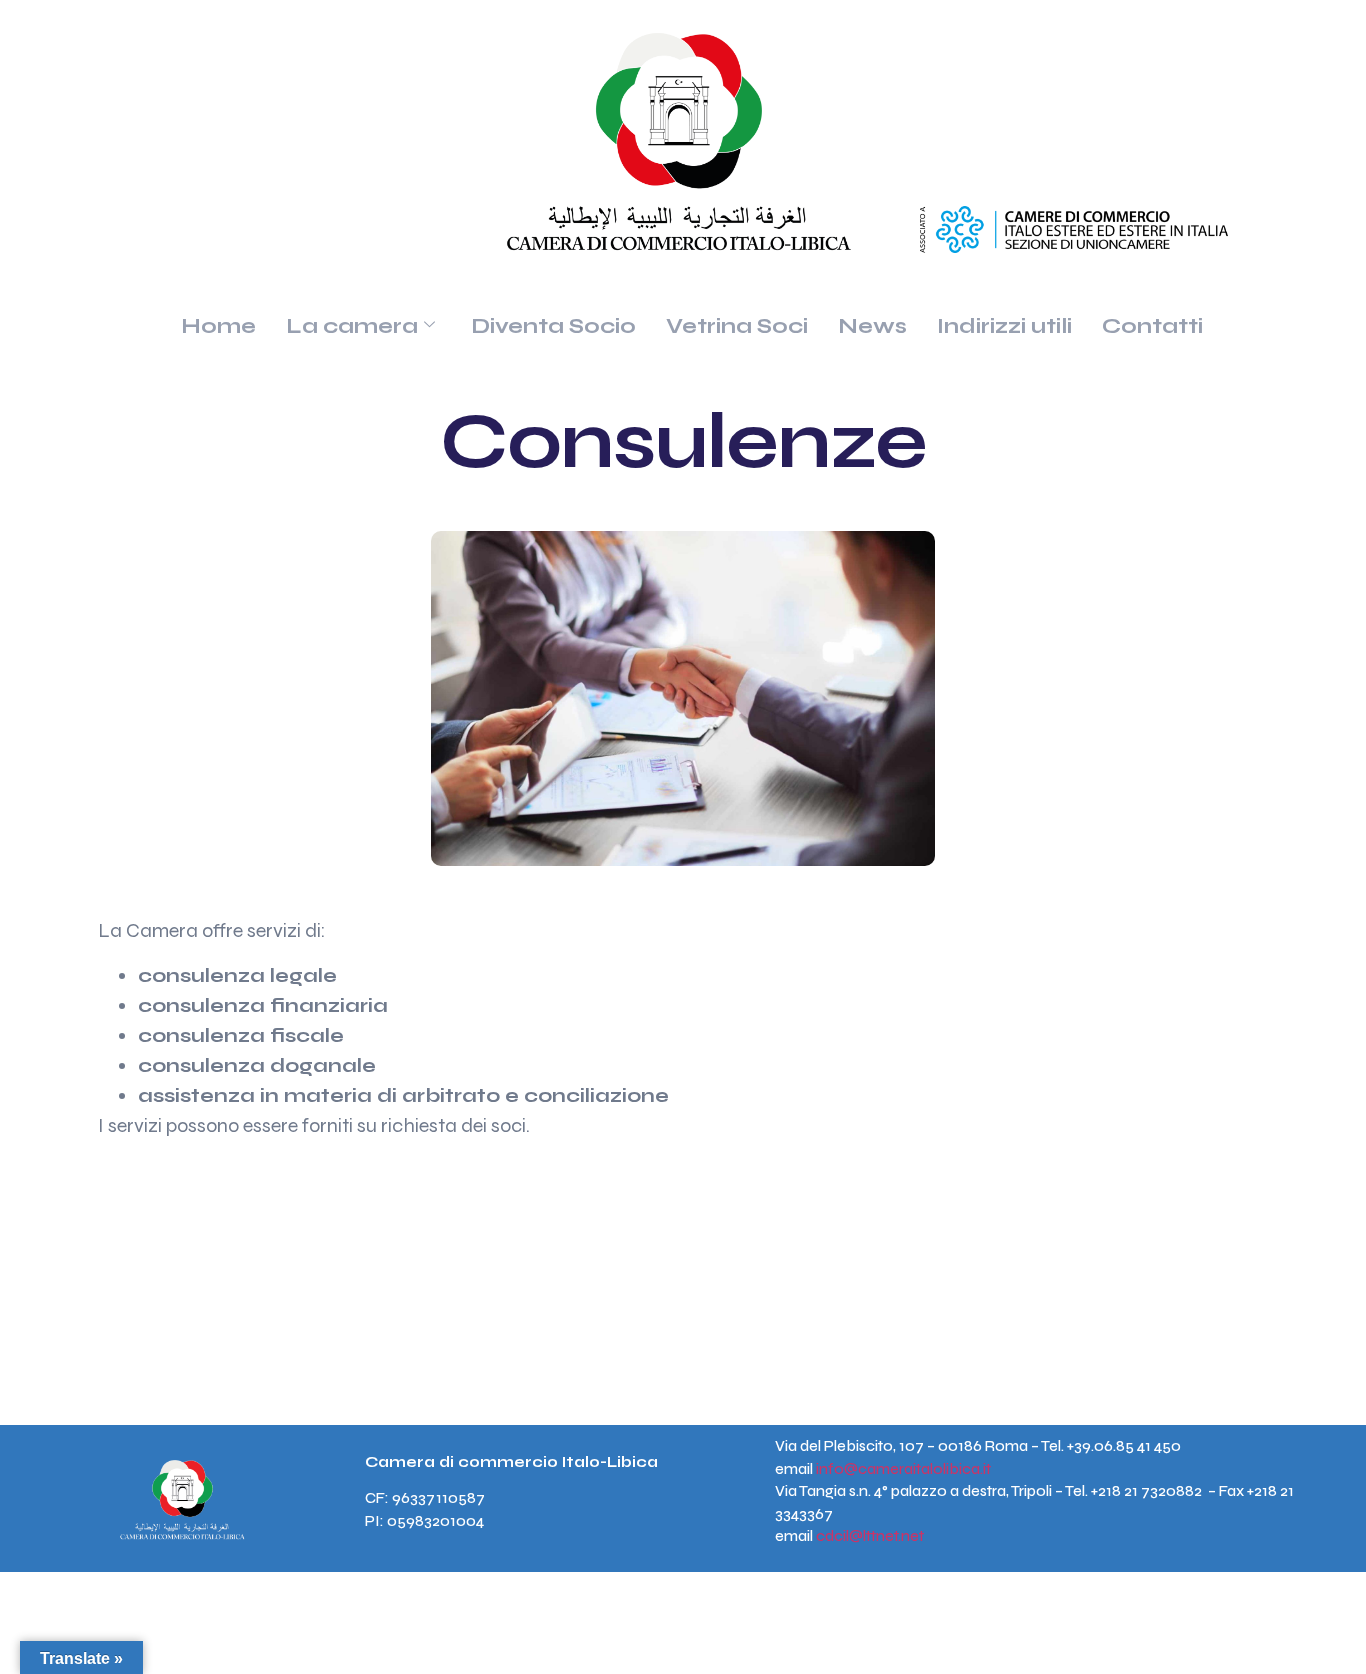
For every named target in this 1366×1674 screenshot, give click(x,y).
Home (218, 326)
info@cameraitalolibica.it (903, 1469)
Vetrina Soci (737, 326)
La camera (352, 326)
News (872, 326)
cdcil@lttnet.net (870, 1536)
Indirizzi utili (1004, 326)
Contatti (1152, 326)
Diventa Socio (553, 326)
